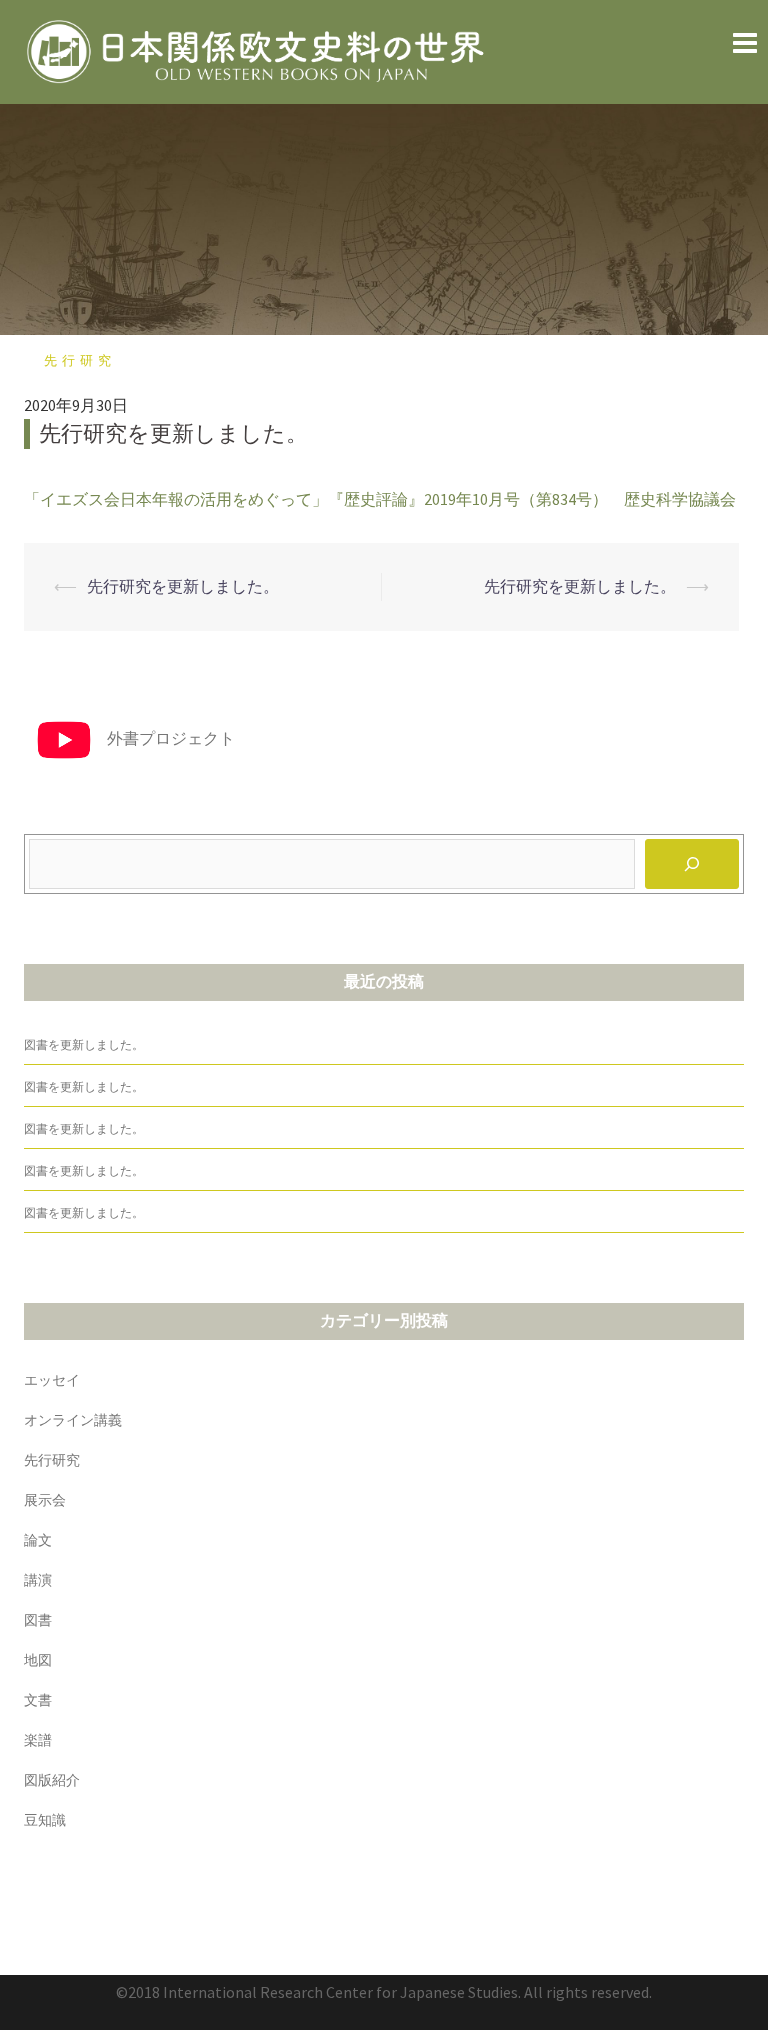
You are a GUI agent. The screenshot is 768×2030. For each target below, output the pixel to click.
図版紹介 (52, 1780)
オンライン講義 (73, 1420)
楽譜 (38, 1740)
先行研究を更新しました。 (183, 586)
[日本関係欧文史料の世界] (259, 50)
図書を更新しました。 (84, 1045)
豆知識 (45, 1820)
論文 (38, 1540)
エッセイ (52, 1380)
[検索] (692, 864)
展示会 (45, 1500)
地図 (38, 1660)
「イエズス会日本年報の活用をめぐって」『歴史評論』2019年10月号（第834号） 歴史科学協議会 (380, 499)
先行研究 (80, 360)
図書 (38, 1620)
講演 (38, 1580)
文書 (38, 1700)
